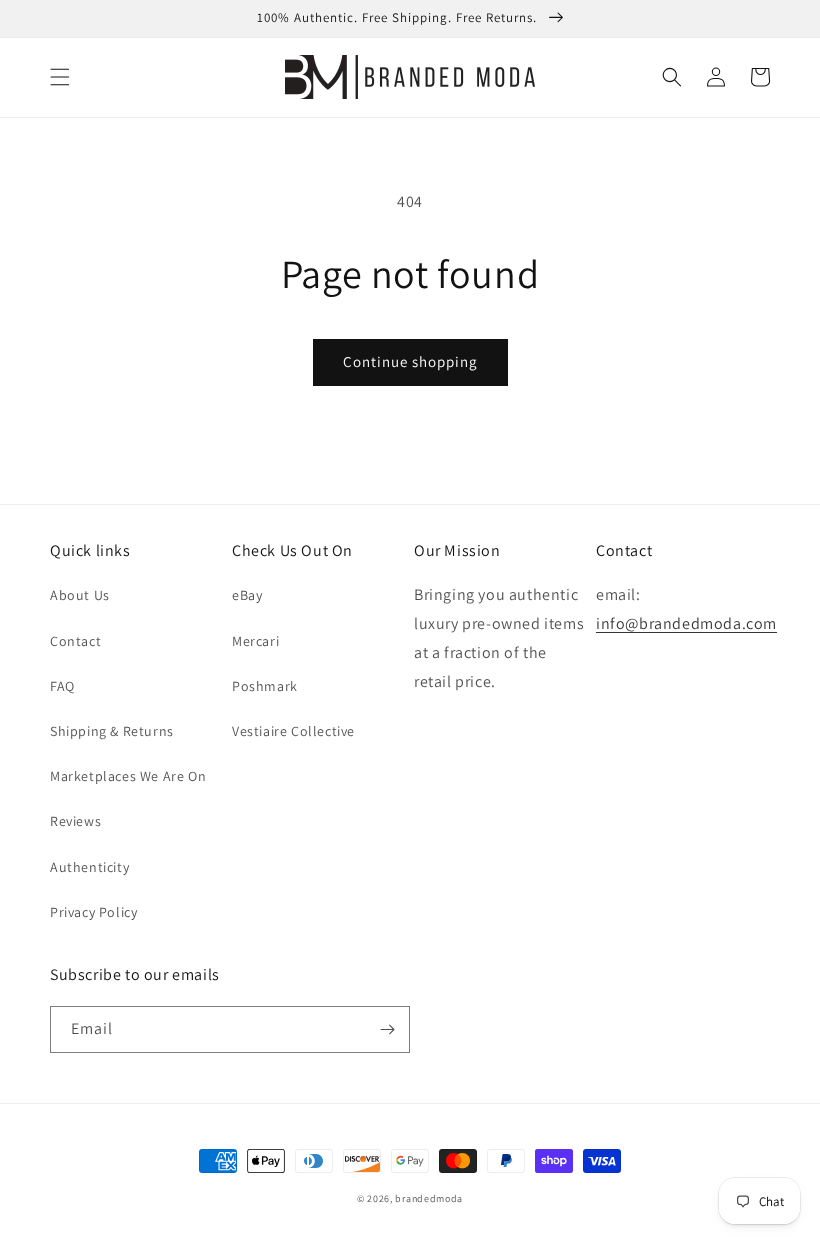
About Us (80, 595)
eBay (247, 595)
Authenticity (89, 867)
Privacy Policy (93, 912)
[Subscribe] (387, 1029)
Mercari (255, 641)
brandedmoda (429, 1198)
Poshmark (265, 686)
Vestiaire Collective (293, 731)
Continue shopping (410, 361)
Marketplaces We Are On (128, 776)
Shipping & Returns (112, 731)
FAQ (62, 686)
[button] (60, 77)
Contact (75, 641)
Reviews (75, 821)
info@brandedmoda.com (686, 623)
